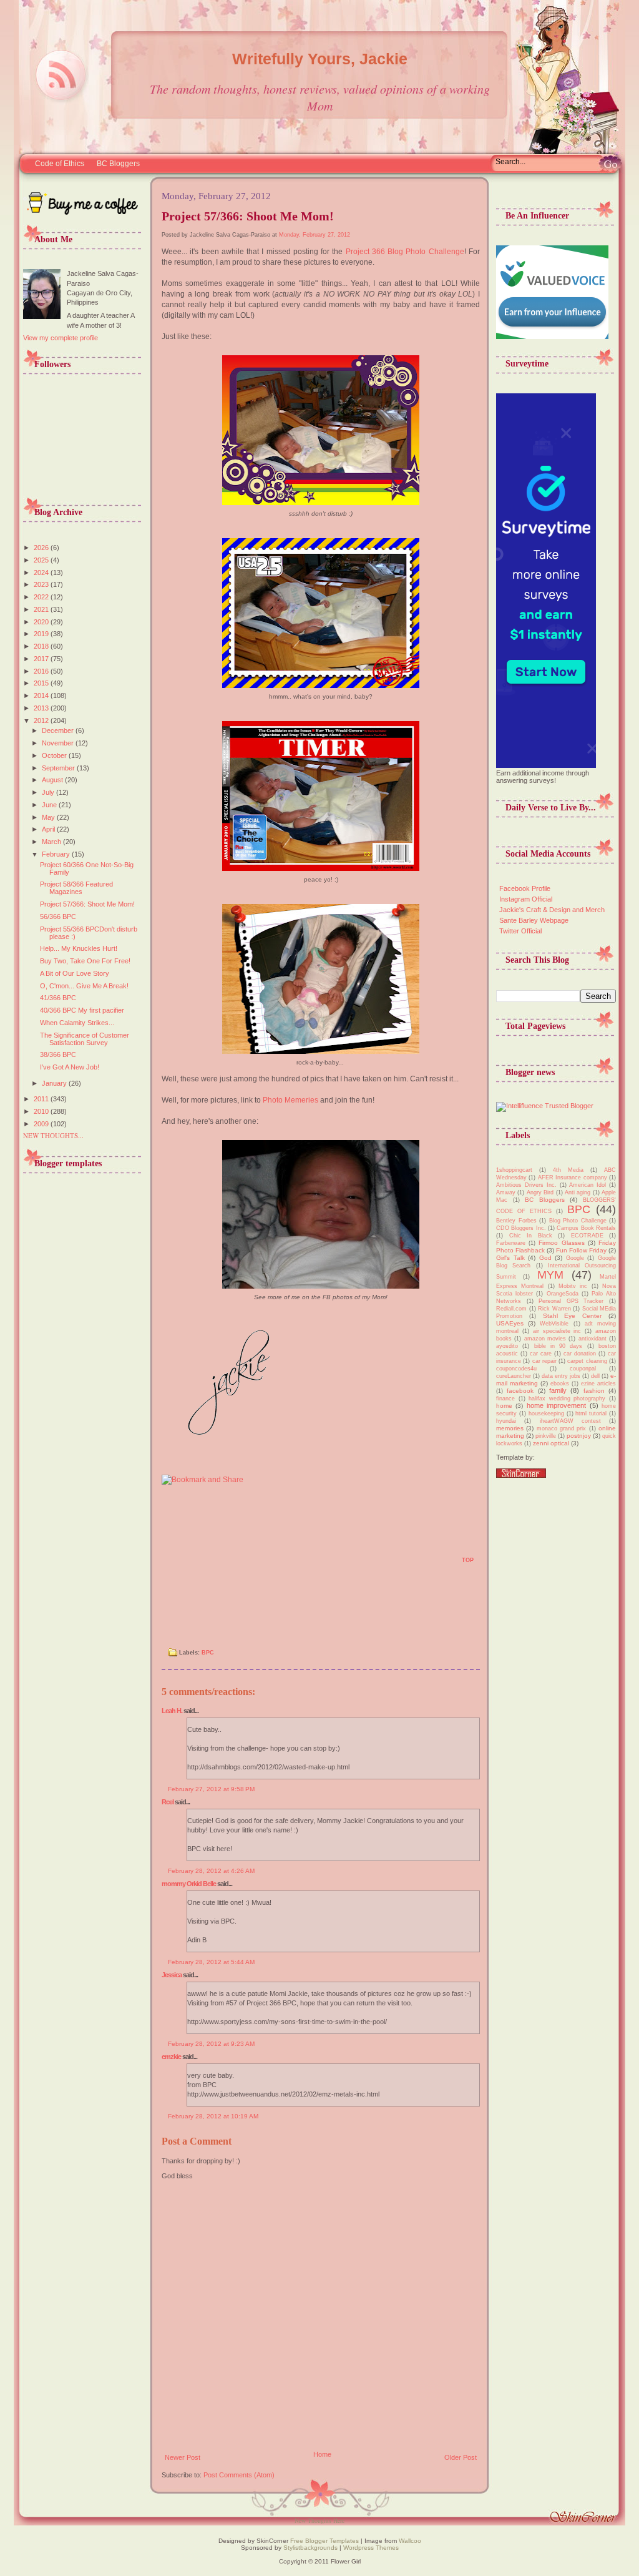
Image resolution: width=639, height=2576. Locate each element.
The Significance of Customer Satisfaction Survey (85, 1039)
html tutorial (591, 1413)
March (52, 842)
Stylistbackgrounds (310, 2548)
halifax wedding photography (567, 1399)
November (59, 743)
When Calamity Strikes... (77, 1023)
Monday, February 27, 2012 (315, 235)
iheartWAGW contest (570, 1421)
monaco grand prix (562, 1428)
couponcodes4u (516, 1369)
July (49, 792)
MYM (550, 1275)
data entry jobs (561, 1376)
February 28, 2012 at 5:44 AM (211, 1962)
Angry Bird (540, 1192)
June (50, 805)
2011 (42, 1099)
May (49, 817)
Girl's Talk (510, 1258)
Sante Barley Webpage (534, 920)
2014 (42, 696)
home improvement (556, 1405)
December (59, 730)
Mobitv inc (573, 1286)
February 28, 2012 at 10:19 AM (213, 2116)
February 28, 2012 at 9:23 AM (211, 2044)
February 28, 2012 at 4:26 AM (211, 1871)
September (59, 768)
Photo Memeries (290, 1100)
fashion (594, 1391)
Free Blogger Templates (324, 2541)
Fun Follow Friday (581, 1250)
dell (595, 1376)
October (55, 755)
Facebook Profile (525, 888)
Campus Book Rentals (586, 1228)
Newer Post (183, 2457)
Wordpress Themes (371, 2548)
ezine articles (598, 1384)
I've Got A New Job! (70, 1067)
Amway (506, 1192)
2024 (42, 573)
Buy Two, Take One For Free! (85, 961)
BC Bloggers (118, 164)
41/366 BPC (58, 998)
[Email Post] (169, 1565)
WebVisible (554, 1324)
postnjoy (579, 1436)
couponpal (583, 1369)
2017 (42, 659)
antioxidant (593, 1339)
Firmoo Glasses (561, 1243)
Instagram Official (526, 899)
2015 (42, 683)
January (55, 1083)
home (504, 1406)
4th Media (568, 1170)
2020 (42, 622)
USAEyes (510, 1323)
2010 (42, 1111)
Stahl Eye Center (573, 1316)
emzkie (171, 2057)
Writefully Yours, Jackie (320, 59)
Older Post (461, 2457)
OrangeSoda (563, 1294)
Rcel (168, 1802)
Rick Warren (554, 1309)
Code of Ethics (60, 164)
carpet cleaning (587, 1361)
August (53, 780)
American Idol (588, 1185)
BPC (208, 1653)
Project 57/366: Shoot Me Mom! (87, 904)
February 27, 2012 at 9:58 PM (211, 1789)
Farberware (511, 1243)
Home (322, 2454)
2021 (42, 609)
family (558, 1390)
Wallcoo (410, 2541)
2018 (42, 646)
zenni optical (551, 1443)
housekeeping (546, 1413)
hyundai (506, 1421)
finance (505, 1399)
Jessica (172, 1975)
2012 (42, 720)
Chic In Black (531, 1236)
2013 (42, 708)
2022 (42, 597)
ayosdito (507, 1346)
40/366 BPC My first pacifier (82, 1010)
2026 (42, 548)
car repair (544, 1361)
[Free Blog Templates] (521, 1475)
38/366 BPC (58, 1054)
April (49, 829)
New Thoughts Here (319, 2520)
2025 (42, 560)
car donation (580, 1354)
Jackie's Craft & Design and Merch (552, 910)
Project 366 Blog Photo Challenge (405, 252)
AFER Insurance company (573, 1177)
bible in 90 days (559, 1346)
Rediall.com (511, 1309)
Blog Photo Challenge (578, 1221)
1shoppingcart (514, 1170)
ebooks (560, 1384)
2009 (42, 1124)
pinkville (546, 1436)
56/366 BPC (58, 917)
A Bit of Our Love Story (75, 973)
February (57, 854)
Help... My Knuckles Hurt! (79, 948)
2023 (42, 584)
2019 (42, 634)
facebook (520, 1391)
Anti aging (578, 1192)
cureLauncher (514, 1376)
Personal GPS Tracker (571, 1301)
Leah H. (172, 1711)
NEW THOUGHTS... (53, 1135)
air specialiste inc (557, 1331)
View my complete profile (61, 338)
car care (541, 1354)
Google (575, 1258)
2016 (42, 671)
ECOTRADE (587, 1236)
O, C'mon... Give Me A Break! (84, 986)
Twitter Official (520, 931)
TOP (468, 1560)
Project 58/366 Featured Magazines (76, 888)
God (545, 1258)
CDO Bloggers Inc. (521, 1228)
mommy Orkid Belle (189, 1884)
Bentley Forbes (516, 1221)
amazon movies (545, 1339)
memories (510, 1428)
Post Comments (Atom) (239, 2475)
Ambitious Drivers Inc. (526, 1185)
